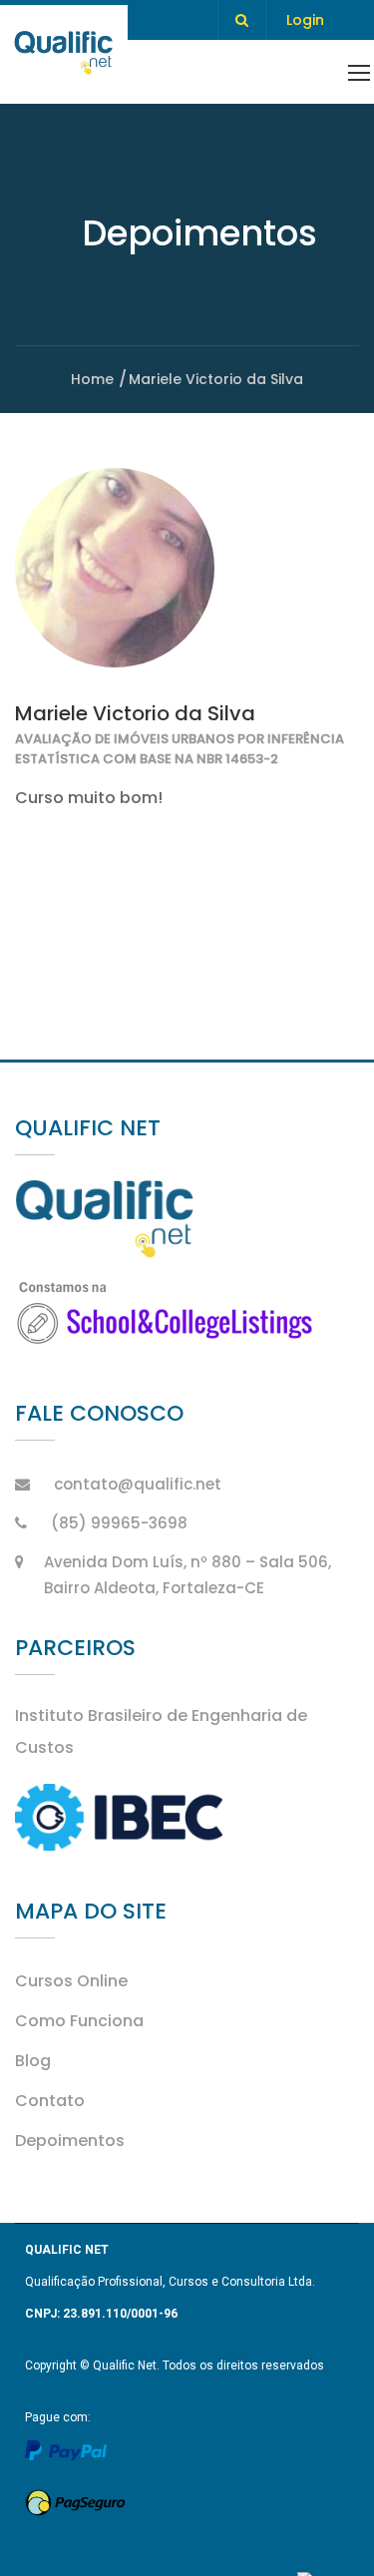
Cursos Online (71, 1981)
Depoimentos (70, 2141)
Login (305, 20)
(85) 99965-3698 (119, 1523)
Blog (33, 2061)
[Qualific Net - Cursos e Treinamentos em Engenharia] (64, 54)
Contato (50, 2101)
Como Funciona (79, 2021)
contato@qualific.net (138, 1484)
